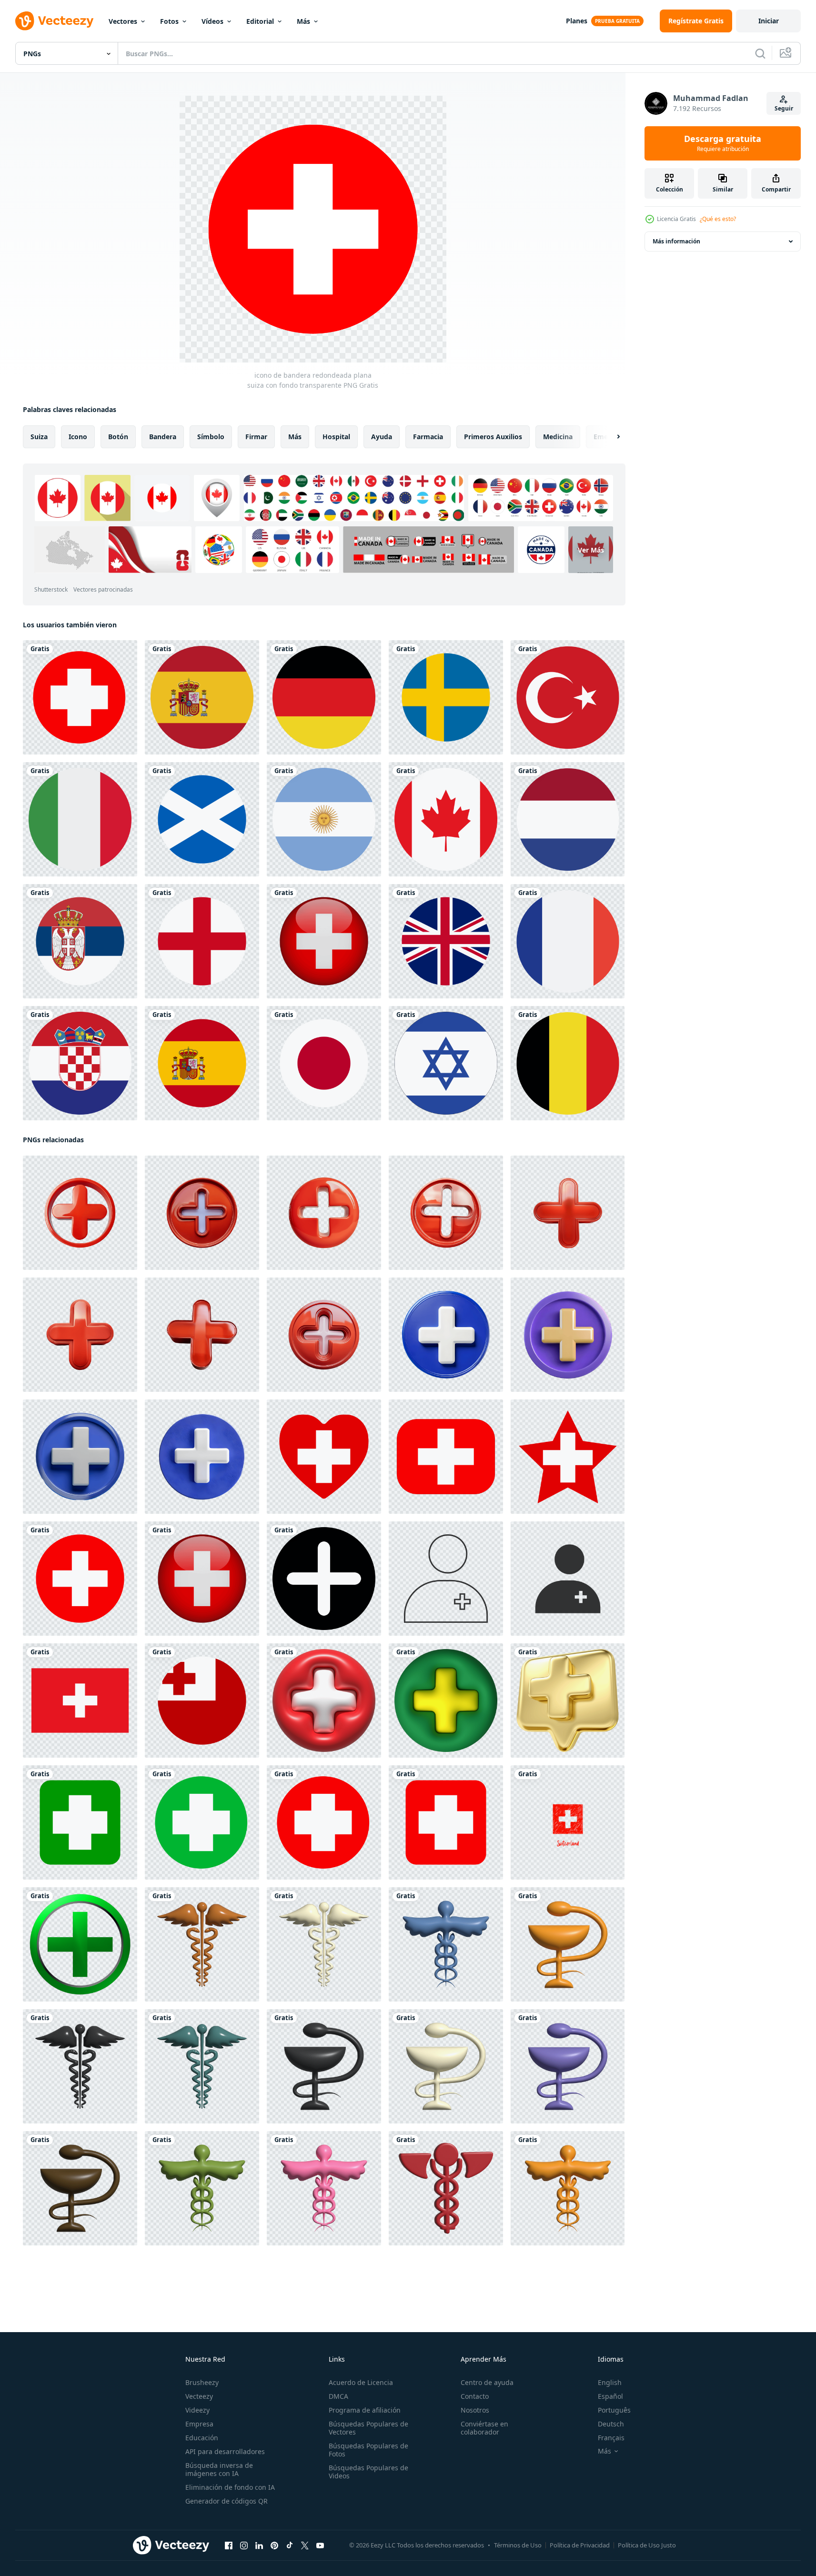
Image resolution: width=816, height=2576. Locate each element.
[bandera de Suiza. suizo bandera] (324, 1457)
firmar (256, 437)
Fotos (169, 21)
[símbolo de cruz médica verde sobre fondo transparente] (80, 1822)
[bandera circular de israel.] (446, 1063)
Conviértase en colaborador (484, 2428)
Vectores (123, 21)
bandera (163, 437)
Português (614, 2410)
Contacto (475, 2396)
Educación (202, 2438)
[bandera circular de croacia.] (80, 1063)
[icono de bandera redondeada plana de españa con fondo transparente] (202, 1063)
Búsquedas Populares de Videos (368, 2472)
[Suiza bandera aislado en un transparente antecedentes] (80, 1701)
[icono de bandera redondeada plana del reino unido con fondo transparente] (446, 941)
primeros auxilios (493, 437)
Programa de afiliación (365, 2410)
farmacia (428, 437)
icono (78, 437)
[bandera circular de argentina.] (324, 819)
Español (610, 2396)
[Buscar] (760, 53)
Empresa (199, 2424)
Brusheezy (202, 2382)
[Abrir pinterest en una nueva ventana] (274, 2546)
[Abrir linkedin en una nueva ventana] (259, 2546)
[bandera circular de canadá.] (446, 819)
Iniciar (769, 21)
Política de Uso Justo (647, 2545)
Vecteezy (199, 2396)
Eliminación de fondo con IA (230, 2487)
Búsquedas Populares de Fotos (368, 2450)
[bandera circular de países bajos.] (568, 819)
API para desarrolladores (225, 2451)
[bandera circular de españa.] (202, 697)
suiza (39, 437)
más (295, 437)
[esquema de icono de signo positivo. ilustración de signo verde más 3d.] (80, 1944)
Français (611, 2438)
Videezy (197, 2410)
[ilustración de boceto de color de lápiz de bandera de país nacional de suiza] (568, 1822)
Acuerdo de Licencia (361, 2382)
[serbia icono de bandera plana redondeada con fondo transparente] (80, 941)
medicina (558, 437)
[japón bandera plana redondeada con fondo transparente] (324, 1063)
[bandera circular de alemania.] (324, 697)
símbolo (211, 437)
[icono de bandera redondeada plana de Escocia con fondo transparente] (202, 819)
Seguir (784, 108)
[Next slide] (610, 437)
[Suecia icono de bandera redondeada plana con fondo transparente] (446, 697)
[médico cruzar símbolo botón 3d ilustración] (446, 1701)
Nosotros (475, 2410)
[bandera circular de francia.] (568, 941)
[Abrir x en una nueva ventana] (305, 2546)
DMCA (338, 2396)
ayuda (382, 437)
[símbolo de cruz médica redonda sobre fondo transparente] (80, 697)
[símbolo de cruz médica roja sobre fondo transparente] (446, 1822)
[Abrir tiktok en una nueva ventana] (290, 2546)
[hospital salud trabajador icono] (446, 1579)
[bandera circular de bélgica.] (568, 1063)
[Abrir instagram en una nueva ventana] (244, 2546)
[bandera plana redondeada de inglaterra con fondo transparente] (202, 941)
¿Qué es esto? (718, 219)
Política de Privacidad (580, 2545)
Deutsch (611, 2424)
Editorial (260, 21)
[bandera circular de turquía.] (568, 697)
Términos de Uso (518, 2545)
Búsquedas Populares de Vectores (368, 2428)
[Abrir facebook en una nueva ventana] (229, 2546)
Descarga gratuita (723, 143)
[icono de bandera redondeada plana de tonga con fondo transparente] (202, 1701)
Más (303, 21)
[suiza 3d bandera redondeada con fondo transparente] (324, 941)
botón (118, 437)
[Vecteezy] (54, 21)
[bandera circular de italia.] (80, 819)
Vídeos (212, 21)
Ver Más (591, 550)
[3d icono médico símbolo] (202, 1944)
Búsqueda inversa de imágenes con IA (219, 2469)
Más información (676, 241)
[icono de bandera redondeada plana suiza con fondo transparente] (80, 1579)
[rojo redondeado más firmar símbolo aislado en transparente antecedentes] (80, 1213)
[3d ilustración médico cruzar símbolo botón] (324, 1701)
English (610, 2382)
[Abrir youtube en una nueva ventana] (320, 2546)
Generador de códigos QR (227, 2501)
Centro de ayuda (487, 2382)
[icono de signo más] (324, 1579)
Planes (577, 21)
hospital (336, 437)
